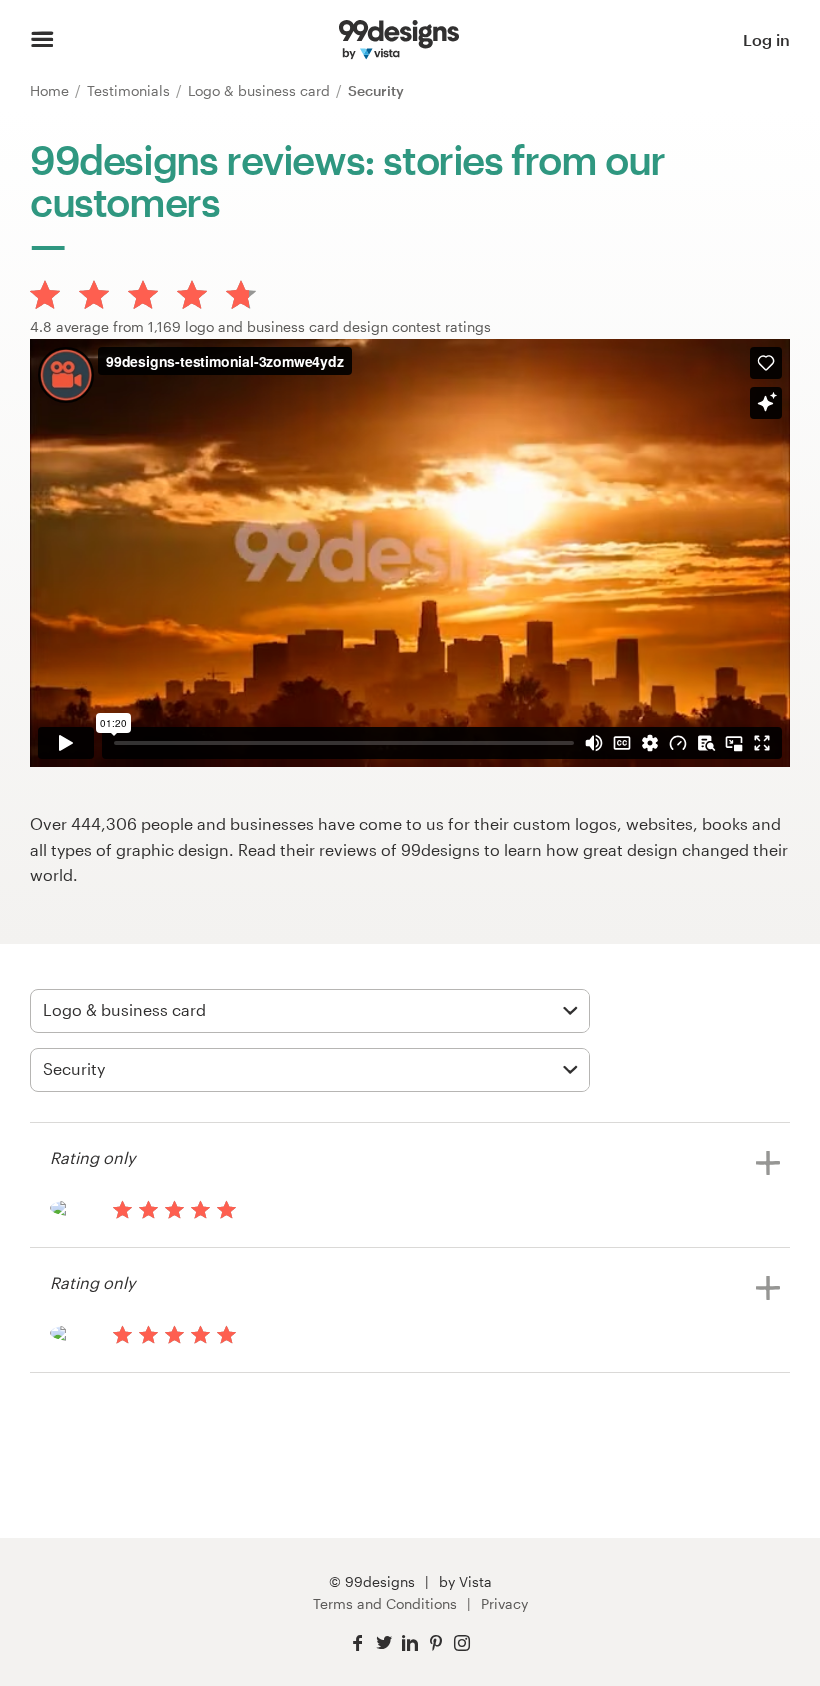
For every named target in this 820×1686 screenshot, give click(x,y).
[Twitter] (384, 1643)
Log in (766, 39)
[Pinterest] (436, 1643)
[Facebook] (358, 1643)
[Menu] (42, 40)
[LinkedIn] (410, 1643)
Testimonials (130, 90)
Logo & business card (261, 90)
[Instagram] (462, 1643)
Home (51, 90)
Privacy (504, 1603)
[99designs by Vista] (399, 40)
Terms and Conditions (385, 1603)
